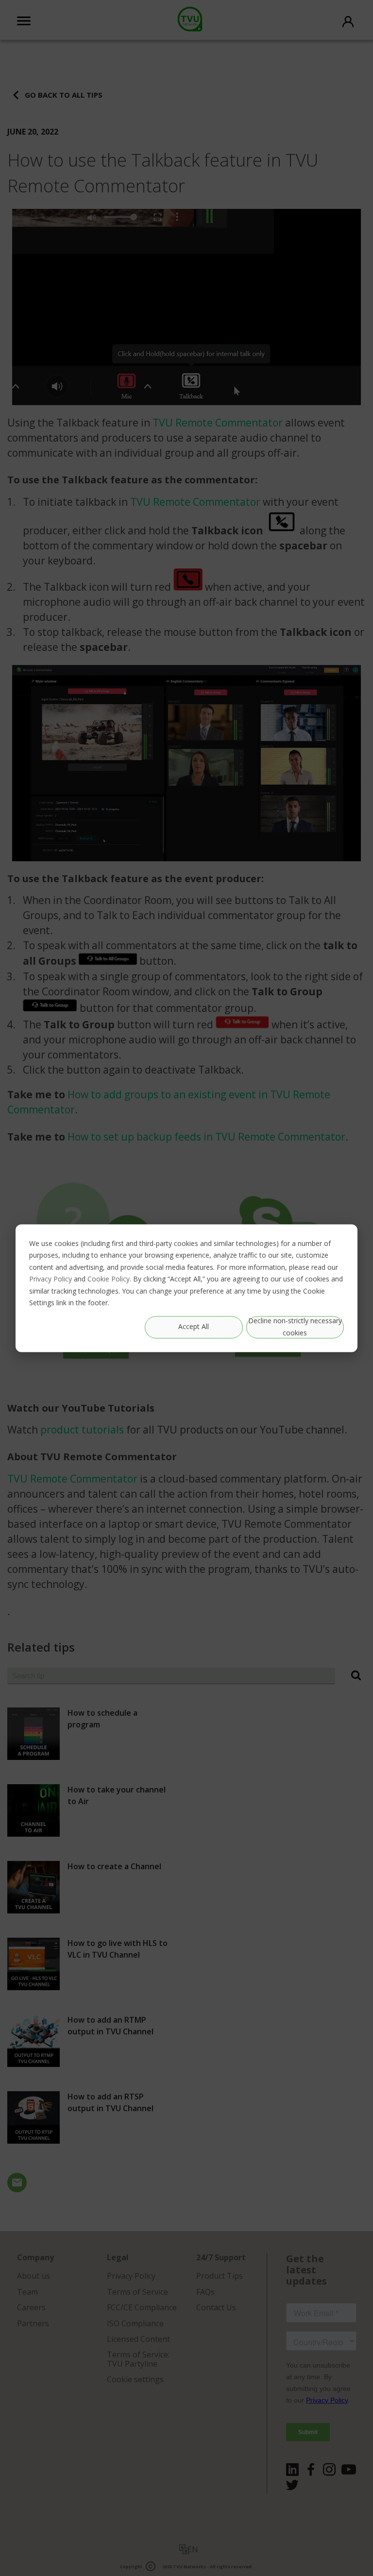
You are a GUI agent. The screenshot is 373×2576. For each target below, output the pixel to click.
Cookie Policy (109, 1279)
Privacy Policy (51, 1279)
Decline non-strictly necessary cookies (295, 1327)
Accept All (194, 1327)
